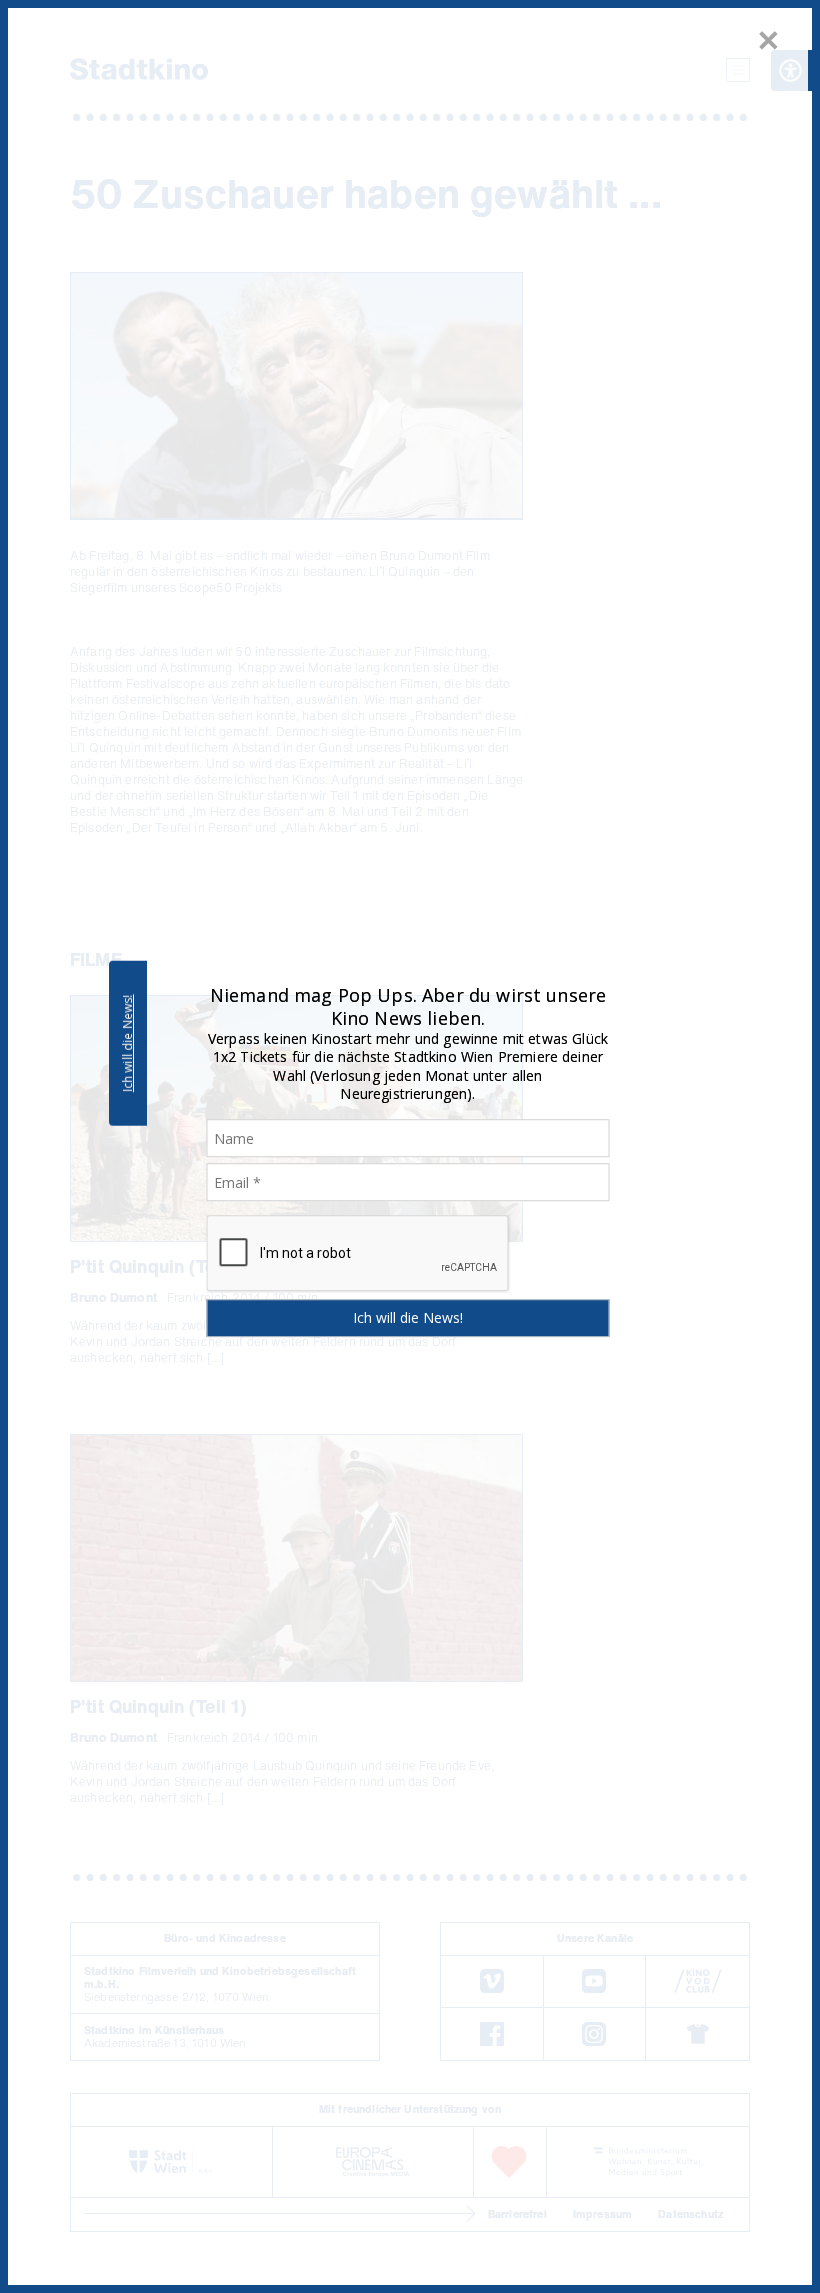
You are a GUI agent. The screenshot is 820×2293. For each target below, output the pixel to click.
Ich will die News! (127, 1043)
